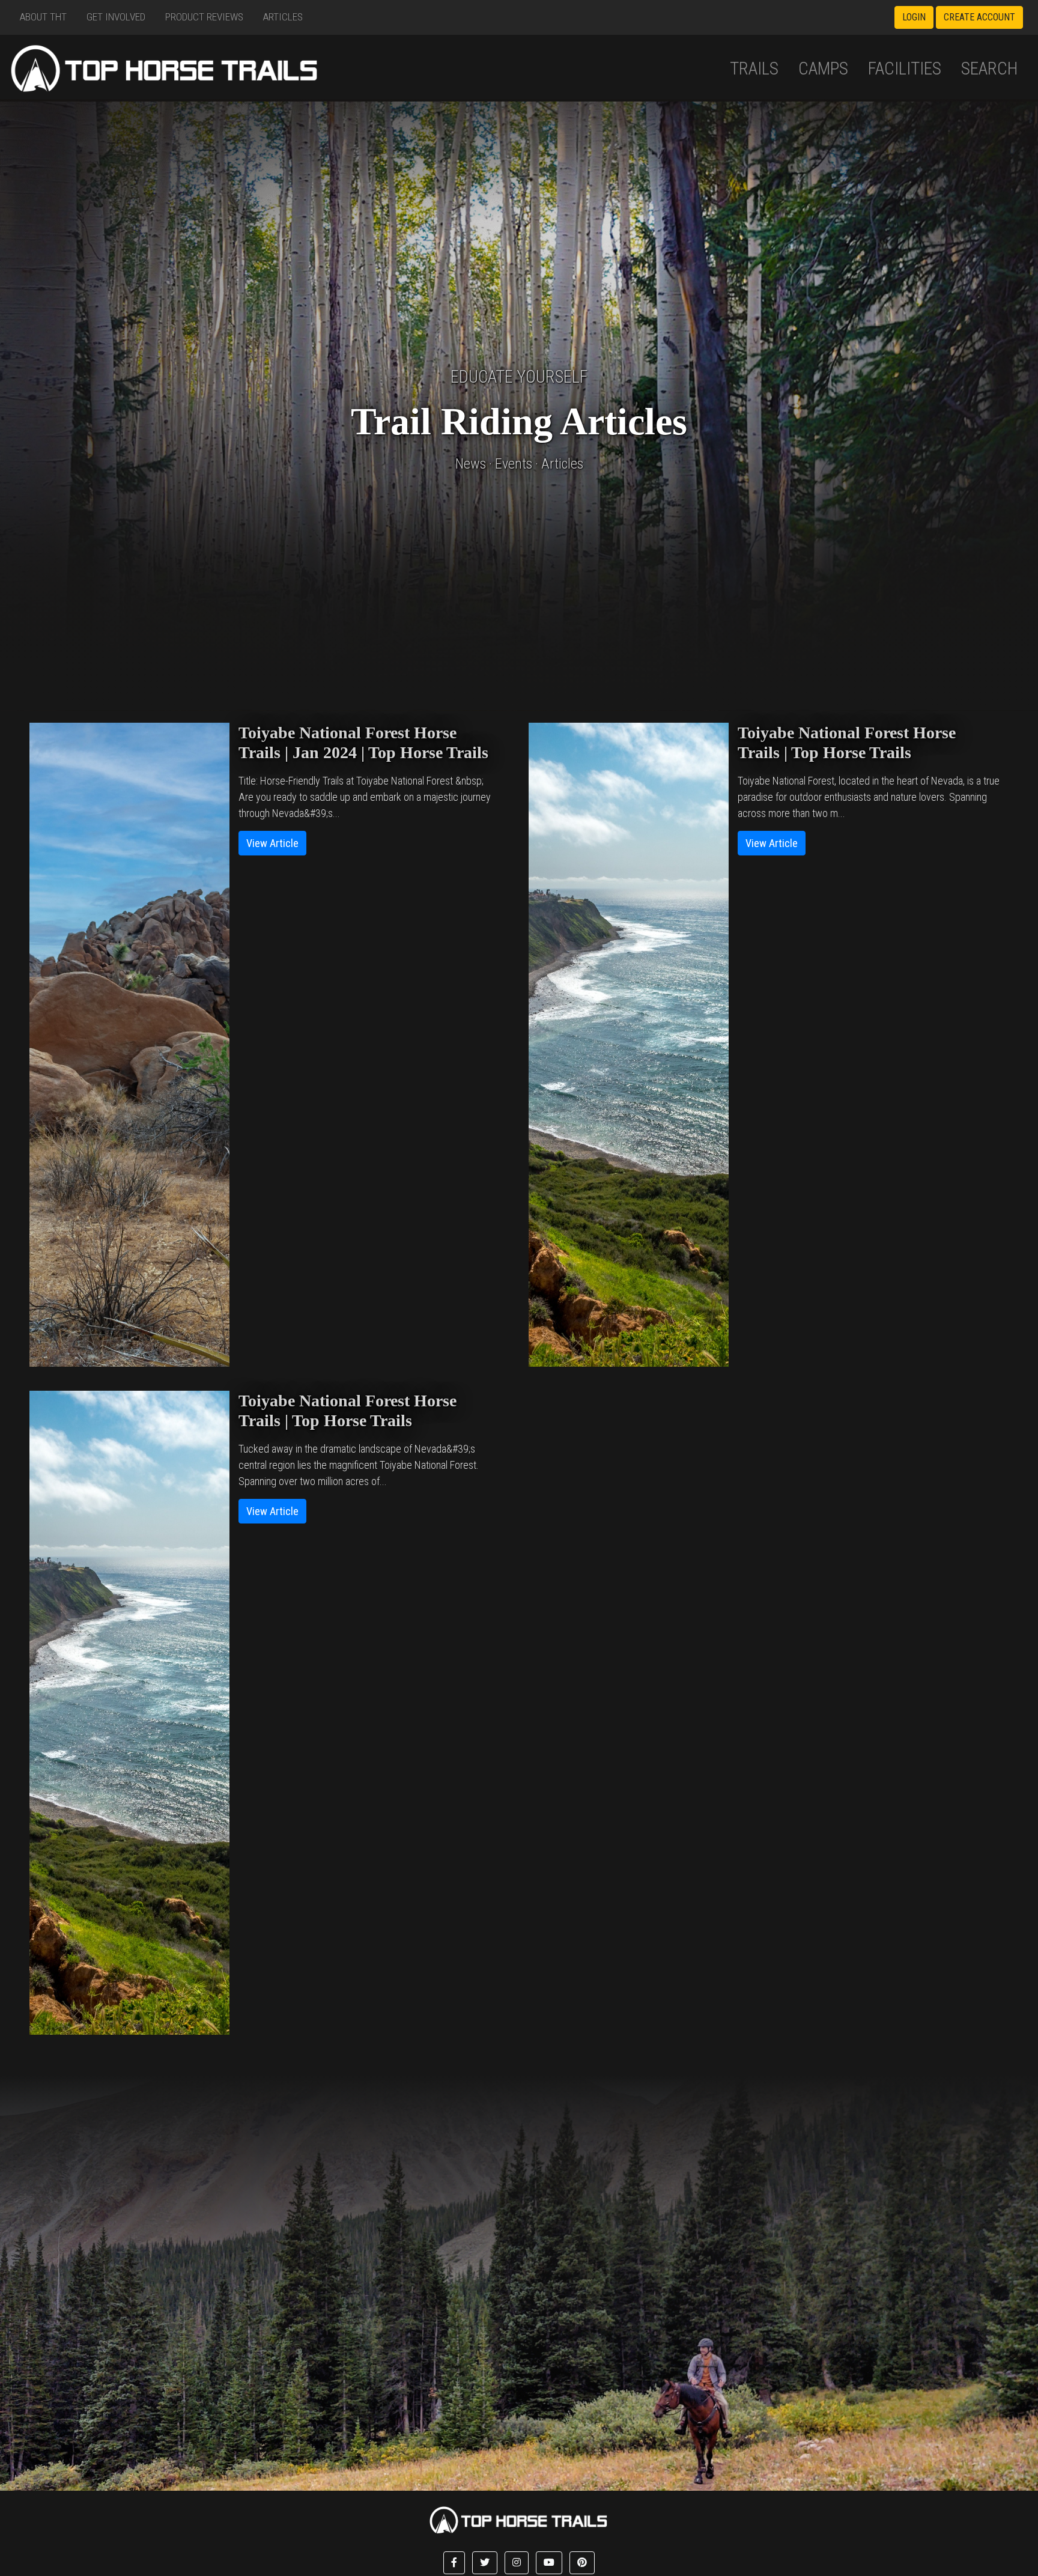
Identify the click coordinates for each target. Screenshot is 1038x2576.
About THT (43, 17)
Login (914, 17)
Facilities (905, 68)
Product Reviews (204, 17)
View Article (272, 843)
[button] (454, 2563)
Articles (283, 17)
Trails (754, 68)
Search (990, 68)
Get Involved (116, 17)
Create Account (979, 17)
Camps (823, 68)
